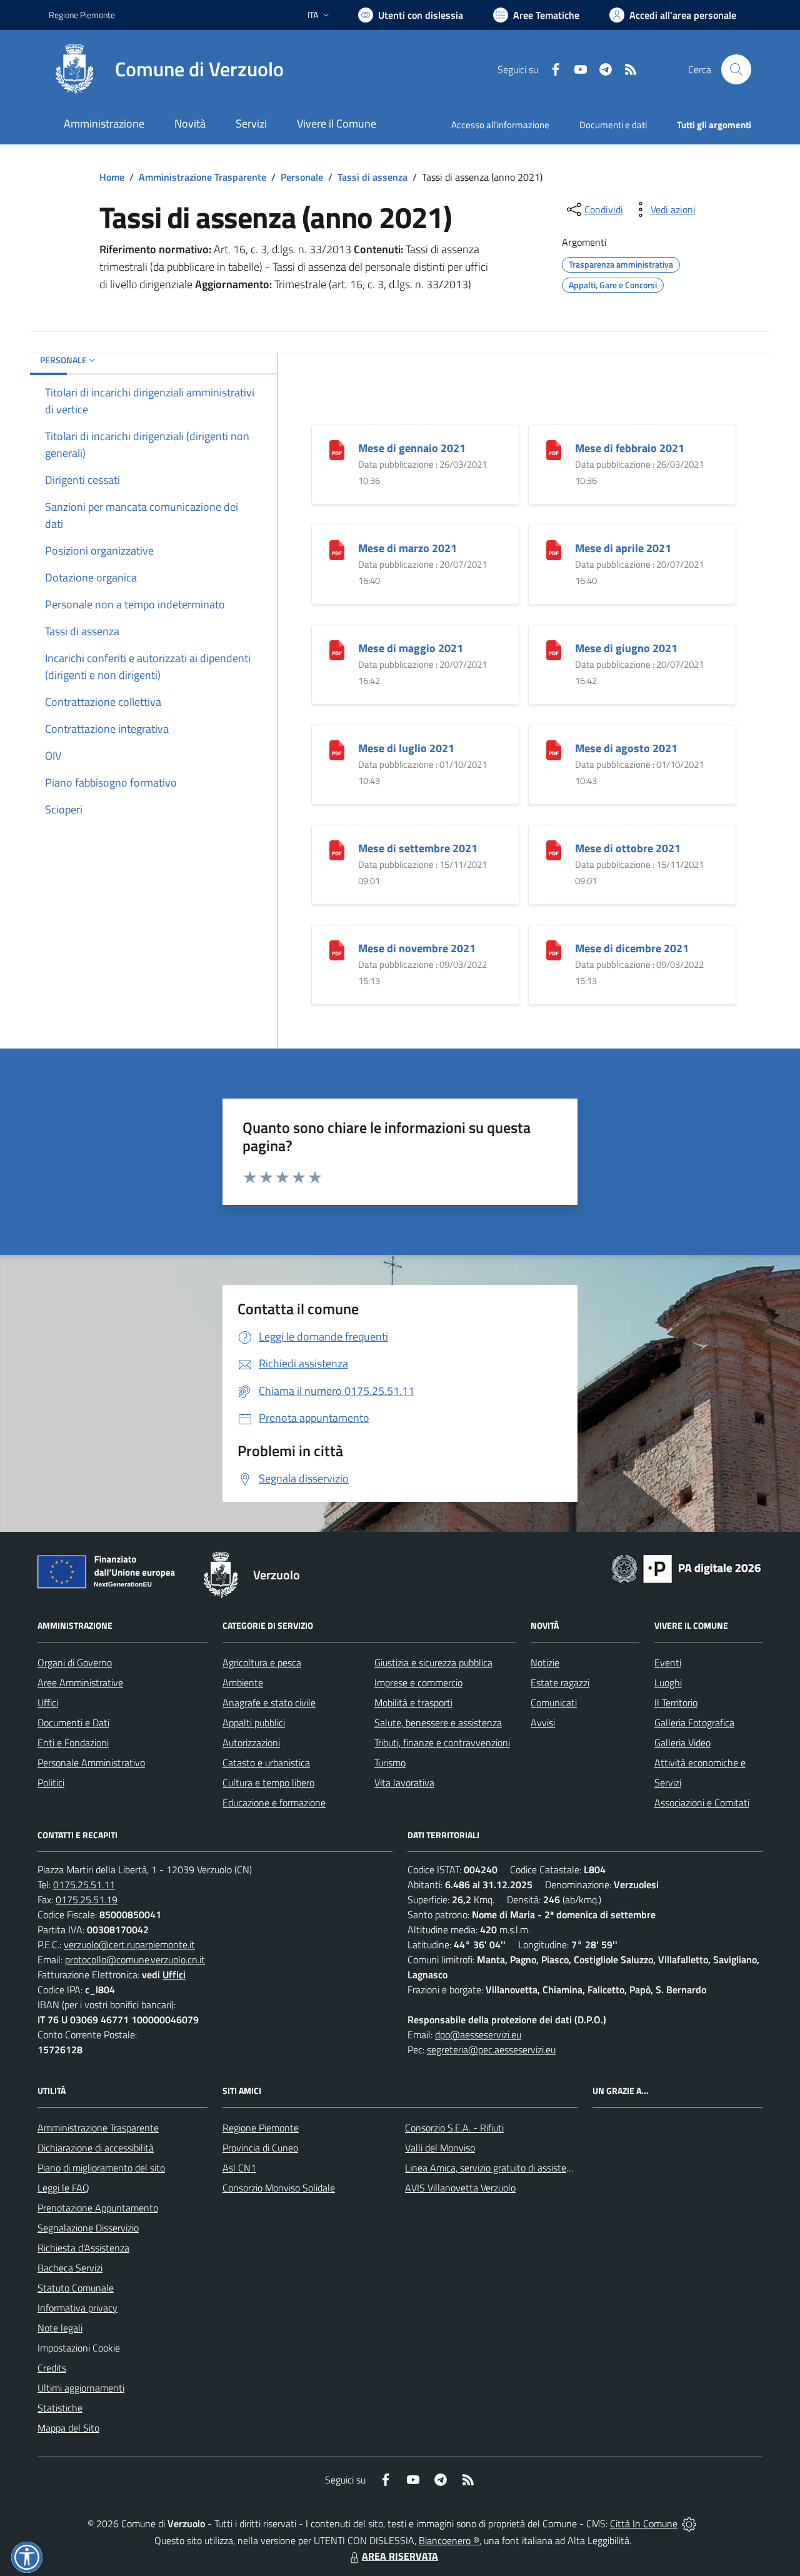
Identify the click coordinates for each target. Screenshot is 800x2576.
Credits (52, 2368)
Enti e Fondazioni (73, 1743)
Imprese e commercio (418, 1683)
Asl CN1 (239, 2168)
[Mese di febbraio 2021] (554, 449)
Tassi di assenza (372, 177)
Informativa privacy (77, 2308)
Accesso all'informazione (500, 125)
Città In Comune (644, 2523)
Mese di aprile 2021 (623, 548)
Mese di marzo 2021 (407, 548)
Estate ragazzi (560, 1683)
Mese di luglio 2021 (406, 748)
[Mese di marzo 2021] (337, 549)
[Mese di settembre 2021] (337, 849)
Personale (302, 177)
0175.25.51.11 (84, 1884)
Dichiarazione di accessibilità (96, 2148)
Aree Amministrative (80, 1683)
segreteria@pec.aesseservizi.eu (491, 2050)
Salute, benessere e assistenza (438, 1723)
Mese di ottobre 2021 (628, 848)
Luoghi (668, 1683)
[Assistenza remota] (689, 2523)
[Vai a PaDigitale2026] (686, 1567)
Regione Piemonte (82, 15)
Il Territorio (676, 1703)
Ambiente (243, 1683)
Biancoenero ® (449, 2540)
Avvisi (543, 1723)
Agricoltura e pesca (262, 1663)
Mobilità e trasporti (413, 1703)
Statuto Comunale (76, 2288)
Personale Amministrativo (91, 1763)
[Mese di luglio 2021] (337, 749)
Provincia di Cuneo (260, 2148)
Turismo (390, 1763)
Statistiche (60, 2408)
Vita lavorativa (404, 1783)
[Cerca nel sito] (736, 69)
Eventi (668, 1663)
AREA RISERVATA (400, 2556)
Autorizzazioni (251, 1743)
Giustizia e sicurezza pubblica (433, 1663)
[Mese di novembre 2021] (337, 949)
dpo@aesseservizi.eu (478, 2035)
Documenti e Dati (73, 1723)
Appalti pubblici (254, 1723)
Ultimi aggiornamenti (81, 2388)
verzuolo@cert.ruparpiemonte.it (129, 1945)
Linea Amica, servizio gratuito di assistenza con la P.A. (516, 2168)
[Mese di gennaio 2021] (337, 449)
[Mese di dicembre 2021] (554, 949)
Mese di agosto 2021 (626, 748)
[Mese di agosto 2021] (554, 749)
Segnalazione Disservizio (88, 2228)
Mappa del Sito (68, 2428)
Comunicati (554, 1703)
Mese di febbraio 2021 (630, 448)
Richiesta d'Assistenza (83, 2248)
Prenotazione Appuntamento (98, 2208)
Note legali (60, 2328)
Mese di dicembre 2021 (632, 948)
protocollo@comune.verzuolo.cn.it (135, 1960)
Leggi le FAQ (63, 2188)
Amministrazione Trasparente (202, 177)
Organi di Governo (75, 1663)
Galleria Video (682, 1743)
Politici (51, 1783)
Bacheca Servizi (70, 2268)
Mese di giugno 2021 (626, 648)
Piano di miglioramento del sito (101, 2168)
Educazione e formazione (274, 1803)
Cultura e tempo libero (268, 1783)
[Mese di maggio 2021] (337, 649)
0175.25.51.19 (87, 1899)
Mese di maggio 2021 (411, 648)
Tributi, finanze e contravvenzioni (442, 1743)
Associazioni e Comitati (702, 1803)
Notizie (545, 1663)
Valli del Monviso (440, 2148)
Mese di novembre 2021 (417, 948)
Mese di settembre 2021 (418, 848)
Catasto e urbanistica (266, 1763)
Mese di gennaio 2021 (412, 448)
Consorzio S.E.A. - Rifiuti (454, 2128)
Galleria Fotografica (694, 1723)
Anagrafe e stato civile (269, 1703)
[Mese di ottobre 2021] (554, 849)
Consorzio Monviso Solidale (279, 2188)
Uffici (48, 1703)
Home (112, 177)
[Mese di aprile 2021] (554, 549)
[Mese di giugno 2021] (554, 649)
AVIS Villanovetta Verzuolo (460, 2188)
